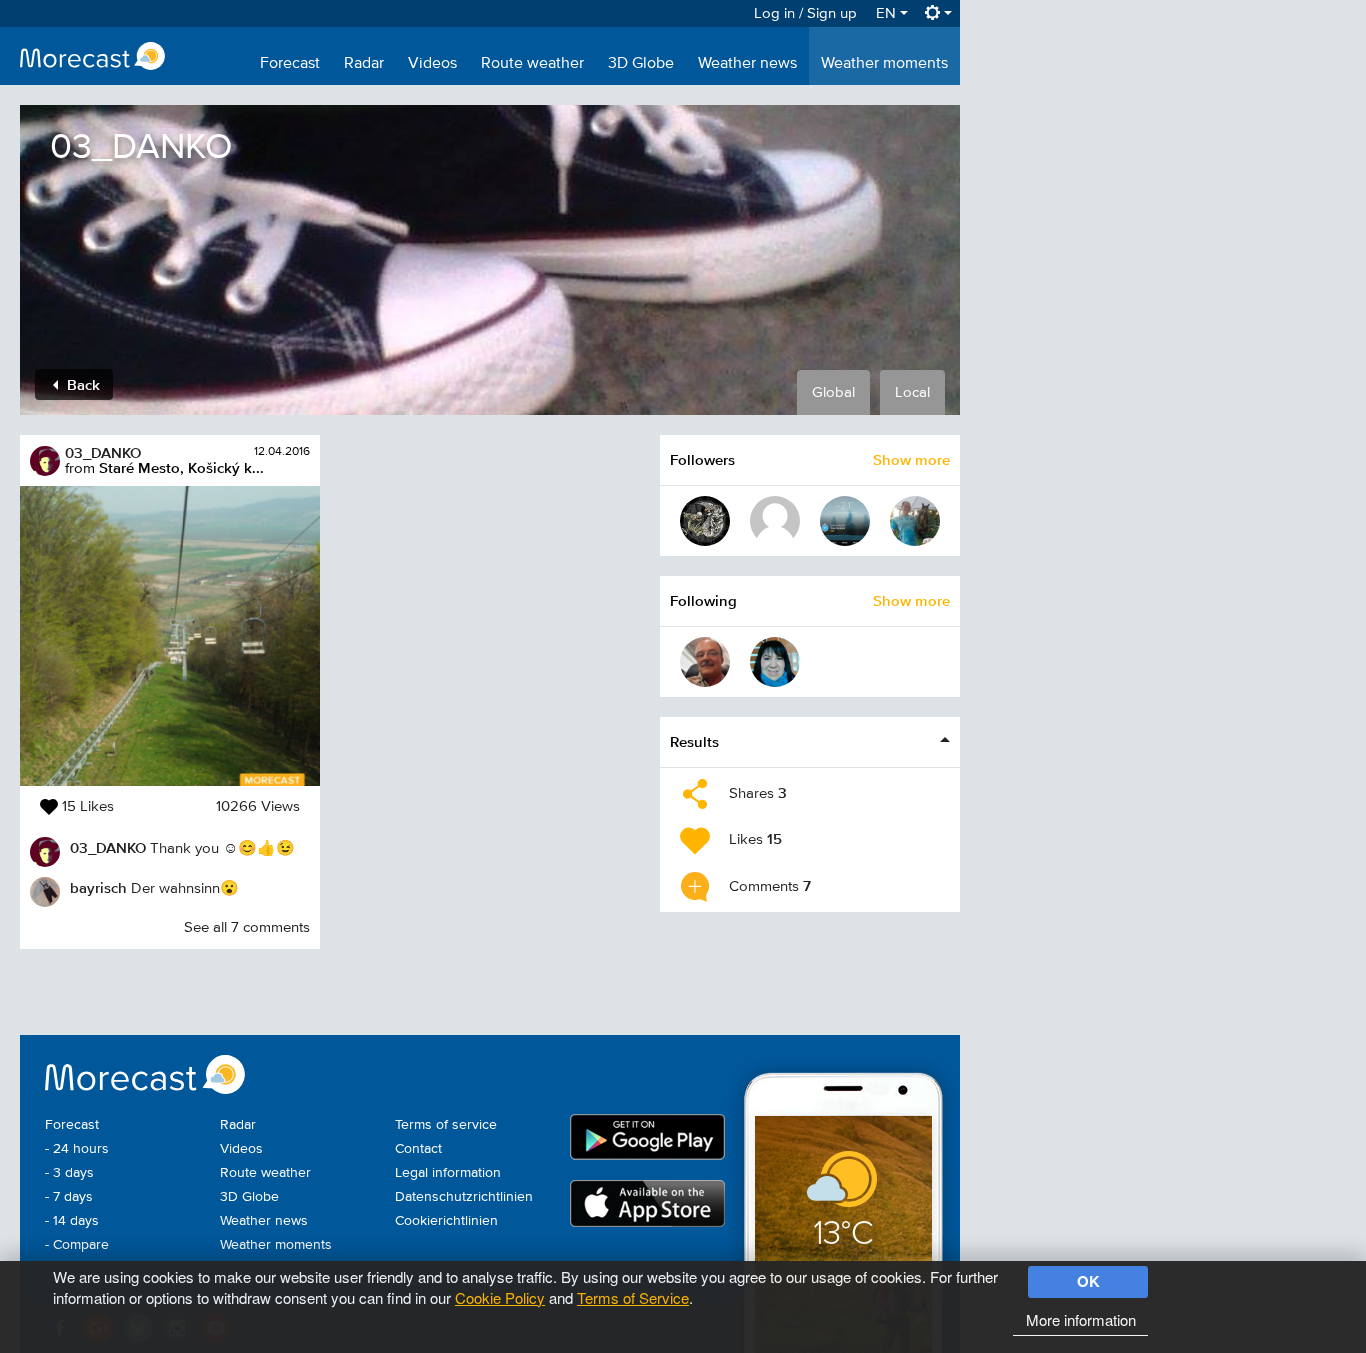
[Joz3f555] (705, 662)
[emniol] (775, 521)
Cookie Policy (500, 1297)
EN (888, 13)
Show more (911, 459)
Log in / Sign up (805, 13)
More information (1081, 1319)
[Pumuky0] (705, 521)
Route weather (532, 64)
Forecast (290, 64)
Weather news (747, 64)
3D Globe (641, 64)
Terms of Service (633, 1297)
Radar (364, 64)
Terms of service (446, 1125)
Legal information (448, 1173)
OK (1088, 1281)
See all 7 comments (247, 927)
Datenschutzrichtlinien (464, 1197)
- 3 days (69, 1173)
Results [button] (694, 741)
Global (833, 392)
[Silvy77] (775, 662)
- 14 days (72, 1221)
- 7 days (69, 1197)
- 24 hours (77, 1149)
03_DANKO (103, 452)
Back (81, 384)
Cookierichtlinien (446, 1221)
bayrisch (98, 887)
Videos (432, 64)
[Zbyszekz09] (915, 521)
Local (912, 392)
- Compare (77, 1245)
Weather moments (884, 64)
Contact (418, 1149)
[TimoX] (845, 521)
